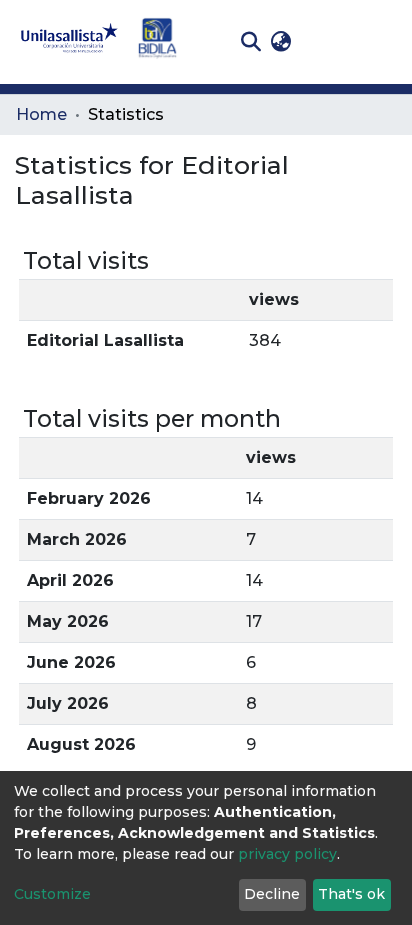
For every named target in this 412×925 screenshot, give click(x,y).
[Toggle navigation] (382, 42)
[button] (280, 42)
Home (41, 114)
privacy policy (287, 854)
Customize (52, 894)
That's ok (351, 894)
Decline (272, 894)
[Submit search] (250, 42)
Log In (327, 41)
